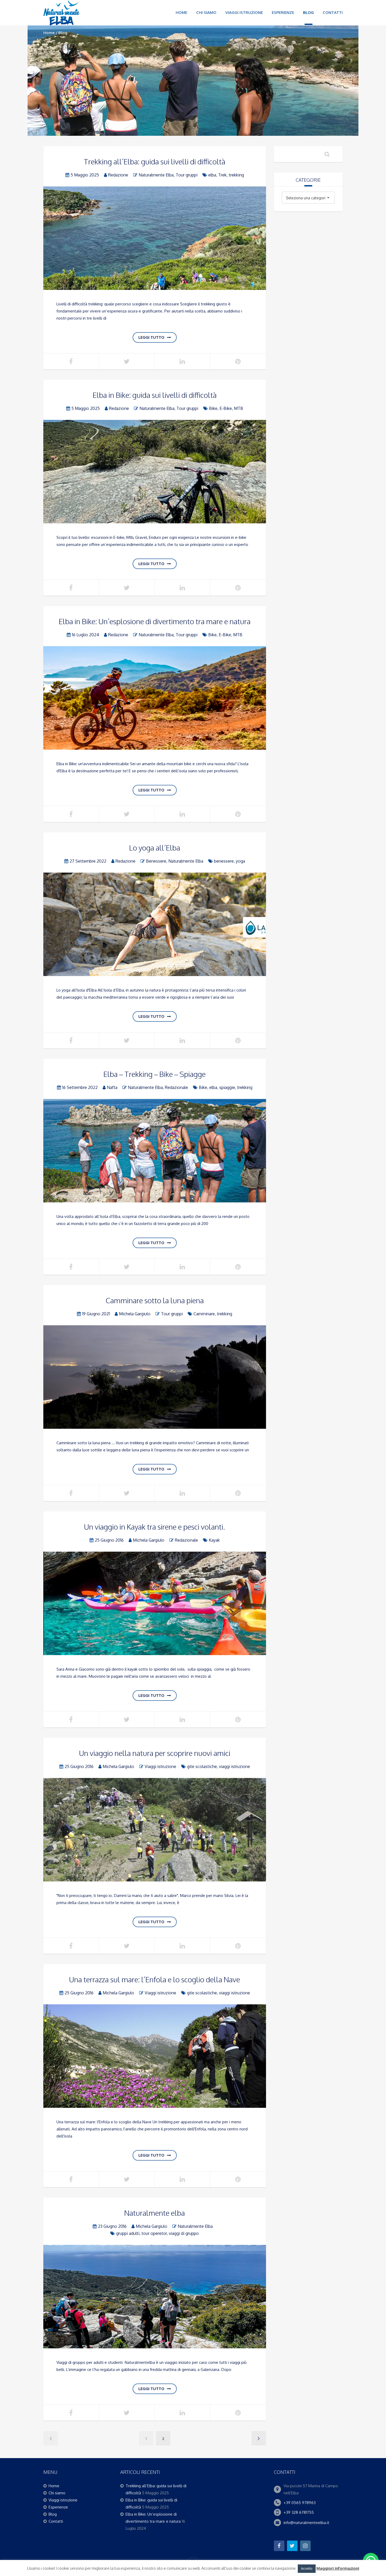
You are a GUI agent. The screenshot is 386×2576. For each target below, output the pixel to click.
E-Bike (226, 408)
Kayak (214, 1540)
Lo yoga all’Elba (155, 848)
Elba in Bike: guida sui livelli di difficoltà (155, 395)
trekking (236, 175)
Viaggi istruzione (244, 12)
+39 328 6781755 (299, 2512)
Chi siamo (206, 12)
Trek (222, 175)
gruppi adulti (128, 2233)
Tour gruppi (187, 175)
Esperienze (283, 12)
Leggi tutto (151, 337)
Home (181, 12)
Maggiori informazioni (338, 2568)
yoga (240, 861)
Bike (213, 408)
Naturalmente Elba (156, 175)
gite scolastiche (202, 1766)
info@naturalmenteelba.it (306, 2523)
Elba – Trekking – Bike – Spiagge (155, 1074)
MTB (239, 408)
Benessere (156, 861)
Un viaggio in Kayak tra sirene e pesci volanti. (155, 1527)
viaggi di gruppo (184, 2233)
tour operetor (154, 2233)
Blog (308, 12)
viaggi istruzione (234, 1766)
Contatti (333, 12)
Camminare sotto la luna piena (155, 1300)
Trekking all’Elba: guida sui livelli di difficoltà (155, 161)
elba (212, 175)
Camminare (204, 1314)
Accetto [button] (307, 2568)
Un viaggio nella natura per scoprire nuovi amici (155, 1753)
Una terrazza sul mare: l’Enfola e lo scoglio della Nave (155, 1979)
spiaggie (227, 1087)
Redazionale (176, 1087)
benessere (224, 861)
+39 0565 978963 (300, 2503)
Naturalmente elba (155, 2213)
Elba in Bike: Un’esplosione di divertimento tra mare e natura (155, 621)
